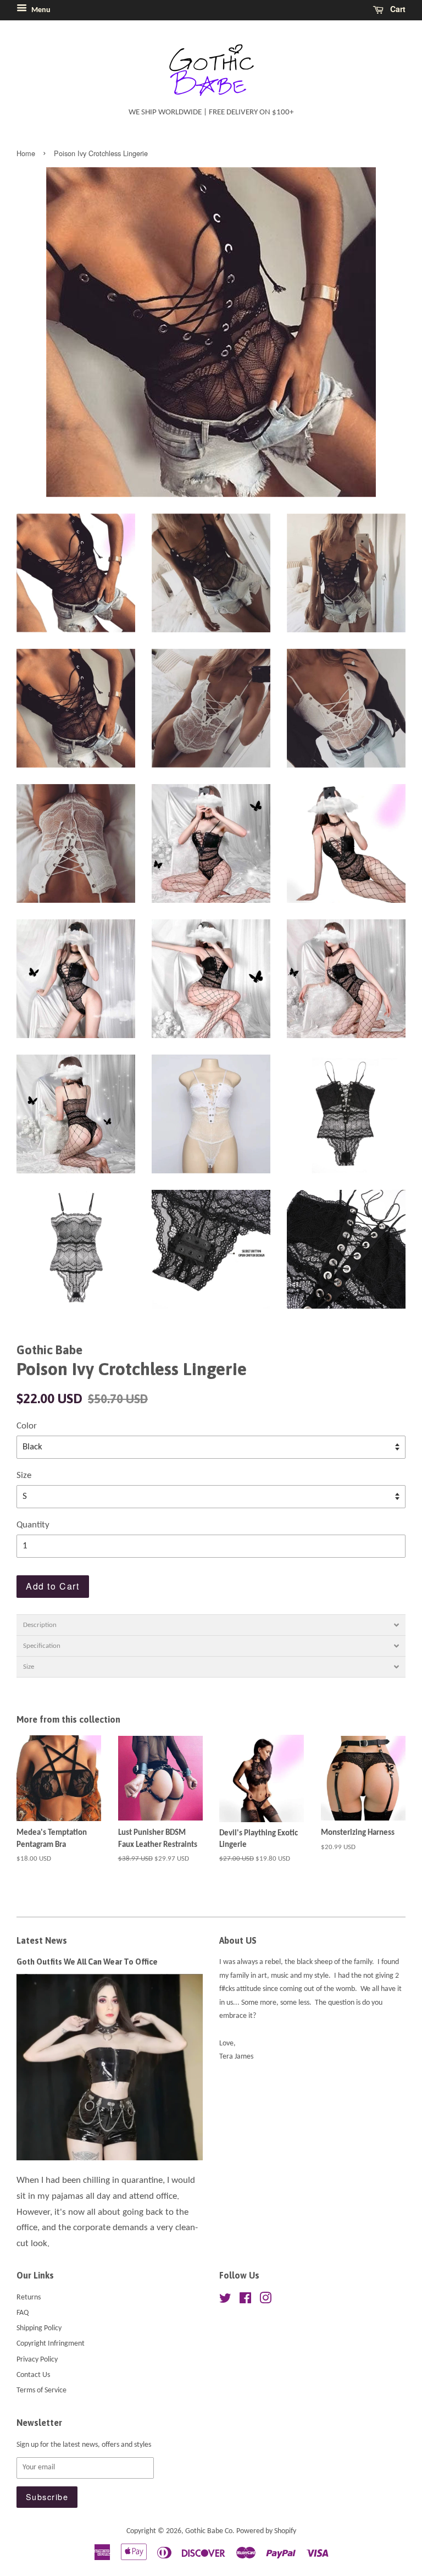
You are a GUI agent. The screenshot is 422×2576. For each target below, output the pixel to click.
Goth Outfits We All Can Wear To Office (87, 1962)
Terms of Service (41, 2390)
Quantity (33, 1525)
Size (24, 1475)
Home (26, 153)
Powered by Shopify (266, 2531)
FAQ (23, 2313)
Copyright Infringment (51, 2344)
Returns (29, 2298)
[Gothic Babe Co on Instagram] (265, 2301)
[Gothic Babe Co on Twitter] (225, 2301)
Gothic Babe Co (209, 2531)
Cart (397, 9)
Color (27, 1426)
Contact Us (33, 2375)
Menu (40, 10)
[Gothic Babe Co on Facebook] (245, 2301)
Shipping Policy (39, 2328)
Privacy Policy (37, 2360)
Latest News (42, 1940)
